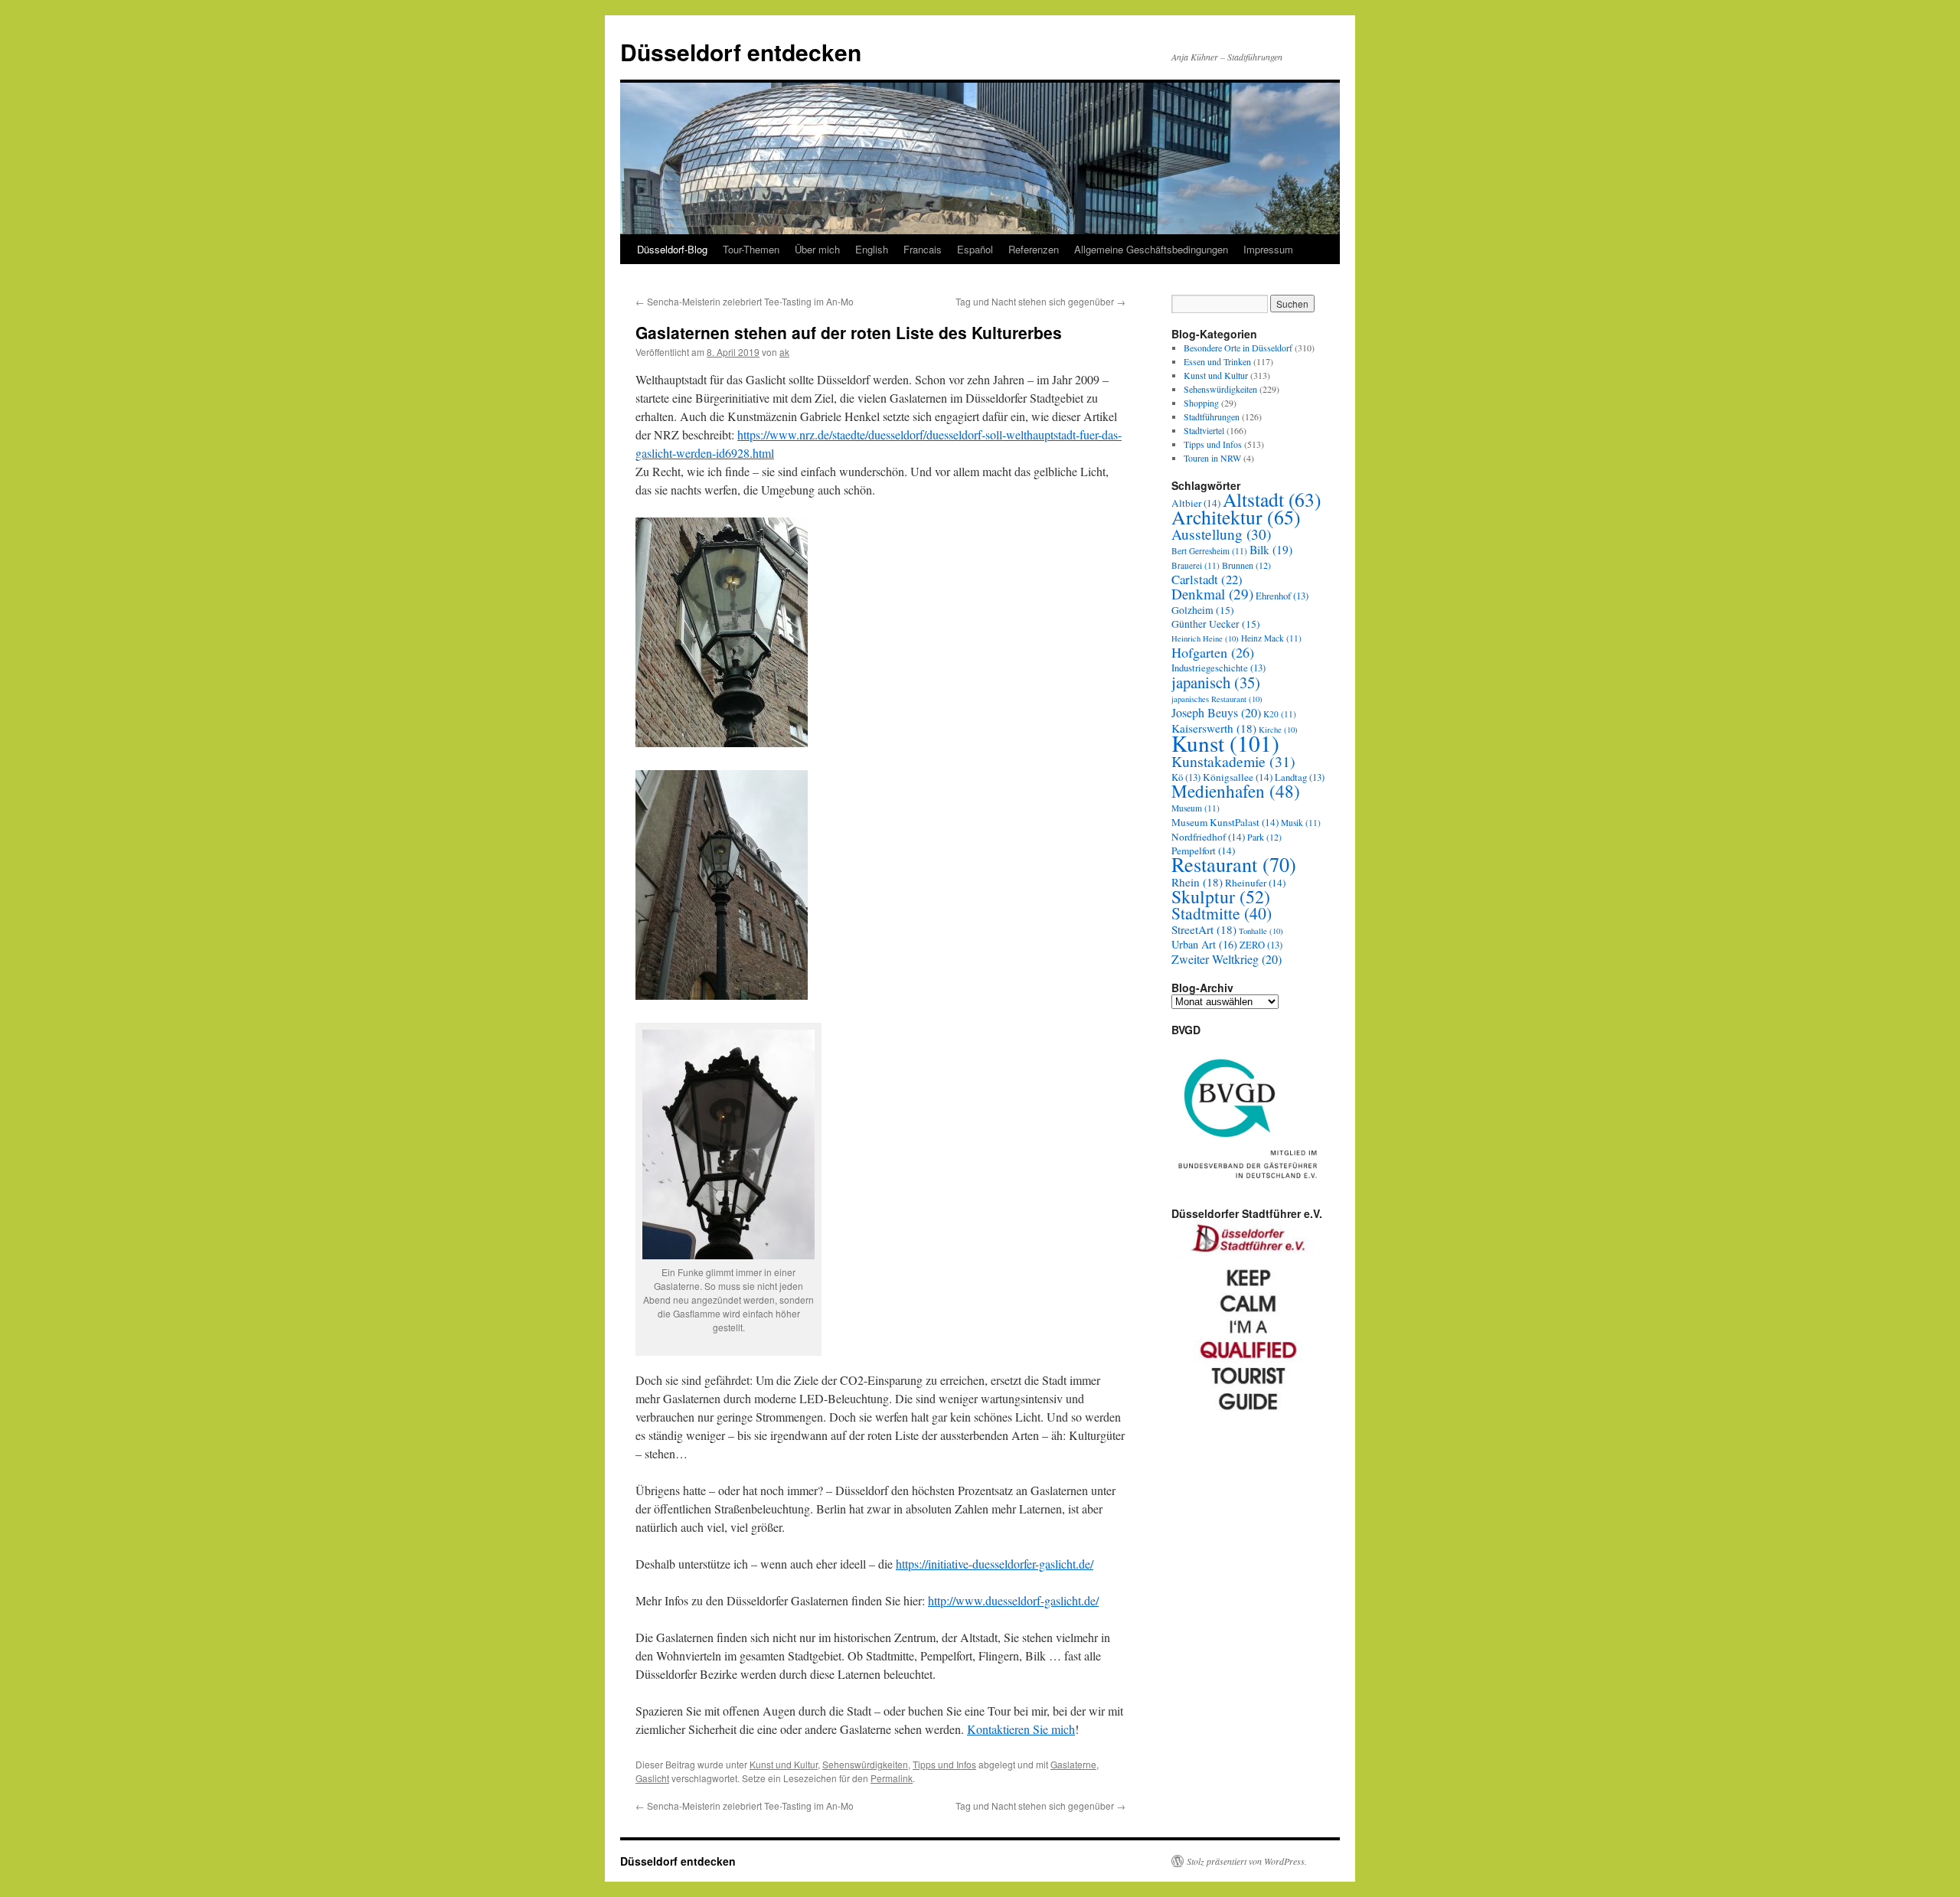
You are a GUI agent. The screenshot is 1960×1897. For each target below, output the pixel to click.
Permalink (892, 1778)
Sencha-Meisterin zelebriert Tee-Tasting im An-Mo (745, 301)
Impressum (1268, 249)
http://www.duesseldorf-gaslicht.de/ (1013, 1600)
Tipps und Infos (944, 1764)
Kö (1186, 777)
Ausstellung (1221, 534)
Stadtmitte (1222, 913)
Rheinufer (1255, 883)
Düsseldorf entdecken (741, 52)
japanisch (1216, 682)
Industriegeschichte (1218, 668)
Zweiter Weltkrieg (1227, 959)
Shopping (1201, 403)
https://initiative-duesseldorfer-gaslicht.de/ (995, 1564)
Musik (1301, 823)
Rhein (1197, 882)
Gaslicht (652, 1778)
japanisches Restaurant (1217, 699)
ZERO (1261, 945)
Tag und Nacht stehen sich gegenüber (1040, 301)
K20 (1280, 714)
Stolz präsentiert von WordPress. (1247, 1861)
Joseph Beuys (1216, 713)
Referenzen (1034, 249)
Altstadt (1272, 499)
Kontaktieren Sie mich (1021, 1729)
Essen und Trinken (1217, 361)
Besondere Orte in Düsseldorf (1238, 348)
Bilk (1271, 549)
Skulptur (1221, 896)
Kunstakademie (1233, 761)
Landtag (1300, 777)
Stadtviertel (1204, 430)
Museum (1196, 808)
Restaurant (1234, 864)
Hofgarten (1213, 652)
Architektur (1236, 517)
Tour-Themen (751, 249)
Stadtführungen (1212, 416)
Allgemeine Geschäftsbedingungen (1151, 249)
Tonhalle (1261, 931)
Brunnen (1246, 565)
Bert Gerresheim (1209, 551)
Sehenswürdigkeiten (865, 1764)
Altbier (1196, 503)
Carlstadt (1207, 579)
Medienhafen (1236, 791)
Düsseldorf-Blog (672, 249)
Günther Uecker (1216, 624)
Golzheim (1203, 610)
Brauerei (1196, 565)
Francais (923, 249)
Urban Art (1204, 944)
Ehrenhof (1282, 596)
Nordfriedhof (1208, 837)
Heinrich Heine (1205, 638)
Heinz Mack (1271, 638)
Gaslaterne (1073, 1764)
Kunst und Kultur (784, 1764)
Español (975, 249)
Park (1264, 837)
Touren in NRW (1212, 458)
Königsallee (1238, 777)
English (872, 249)
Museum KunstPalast (1225, 822)
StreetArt (1204, 929)
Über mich (817, 249)
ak (784, 352)
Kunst (1225, 743)
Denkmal (1212, 594)
